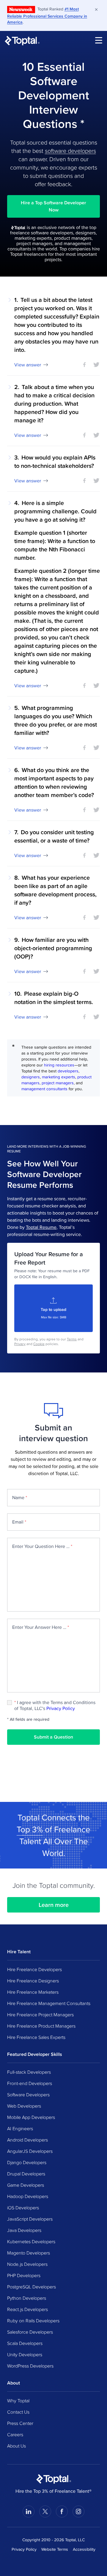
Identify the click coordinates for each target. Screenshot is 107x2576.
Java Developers (24, 2230)
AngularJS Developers (30, 2151)
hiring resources (59, 1065)
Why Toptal (18, 2401)
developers (68, 1071)
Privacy (20, 1344)
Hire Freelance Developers (34, 1969)
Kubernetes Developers (31, 2241)
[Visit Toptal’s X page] (45, 2511)
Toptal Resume (41, 1227)
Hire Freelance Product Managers (41, 2026)
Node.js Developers (27, 2264)
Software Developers (28, 2095)
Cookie (39, 1344)
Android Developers (27, 2140)
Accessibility (84, 2549)
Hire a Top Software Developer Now (53, 206)
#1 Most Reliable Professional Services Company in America (47, 15)
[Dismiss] (96, 10)
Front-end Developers (30, 2083)
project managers (58, 1083)
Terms (72, 1339)
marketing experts (59, 1077)
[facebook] (84, 365)
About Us (16, 2446)
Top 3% (30, 1829)
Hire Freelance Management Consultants (49, 2003)
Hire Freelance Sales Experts (36, 2037)
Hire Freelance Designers (33, 1981)
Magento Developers (29, 2253)
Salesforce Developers (30, 2332)
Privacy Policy (61, 1708)
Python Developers (27, 2298)
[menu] (99, 40)
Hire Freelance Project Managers (40, 2015)
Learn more (54, 1905)
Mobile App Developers (31, 2117)
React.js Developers (27, 2309)
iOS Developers (23, 2208)
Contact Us (18, 2412)
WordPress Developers (30, 2366)
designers (31, 1077)
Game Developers (26, 2185)
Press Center (20, 2423)
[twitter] (96, 365)
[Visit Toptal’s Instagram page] (78, 2511)
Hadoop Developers (28, 2196)
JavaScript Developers (30, 2219)
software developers (70, 150)
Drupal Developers (26, 2174)
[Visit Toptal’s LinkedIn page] (29, 2511)
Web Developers (24, 2106)
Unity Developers (25, 2354)
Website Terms (55, 2549)
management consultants (44, 1089)
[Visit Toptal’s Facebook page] (62, 2511)
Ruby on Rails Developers (33, 2321)
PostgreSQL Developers (32, 2287)
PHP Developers (24, 2275)
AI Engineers (20, 2128)
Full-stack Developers (29, 2072)
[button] (53, 332)
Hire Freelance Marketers (33, 1992)
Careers (15, 2434)
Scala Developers (25, 2343)
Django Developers (27, 2162)
